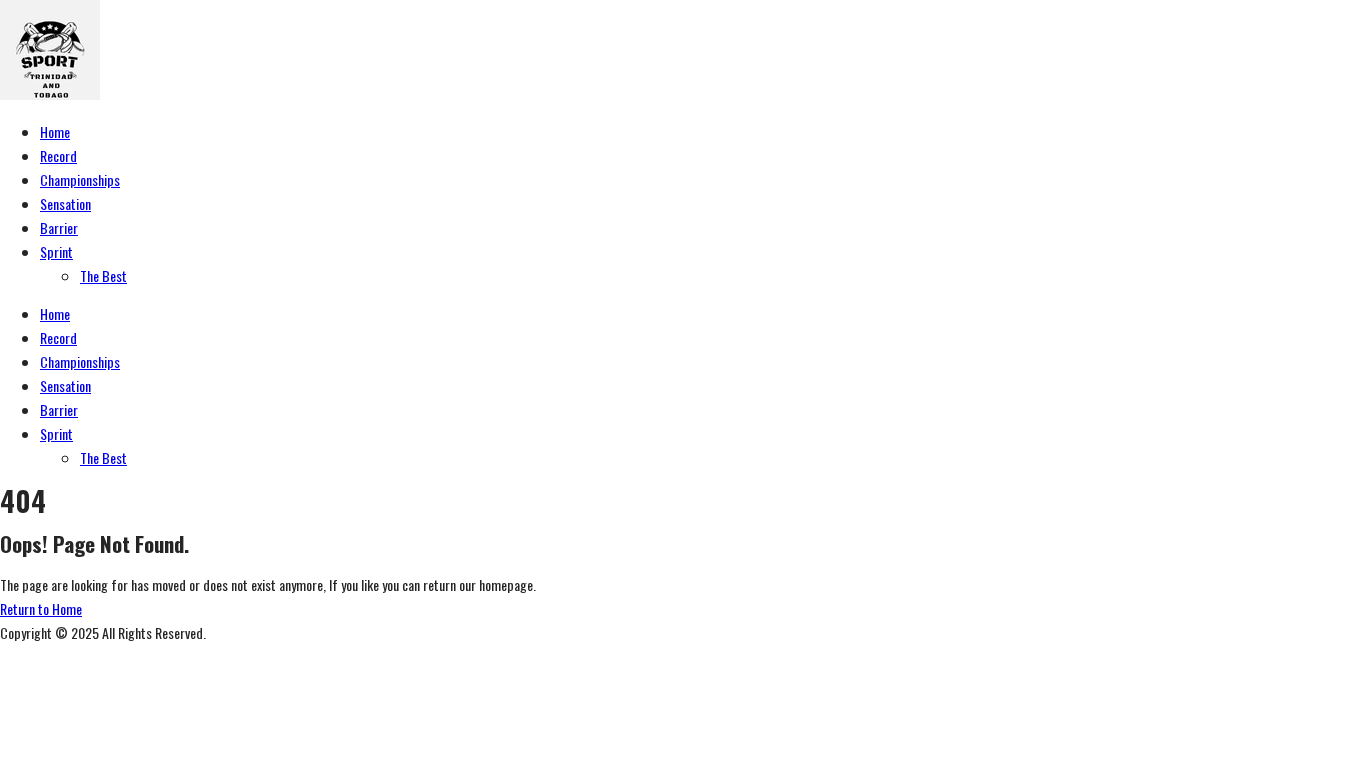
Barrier (59, 227)
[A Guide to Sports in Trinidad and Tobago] (50, 93)
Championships (80, 179)
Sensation (65, 203)
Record (58, 155)
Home (55, 131)
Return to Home (41, 608)
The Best (103, 275)
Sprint (56, 251)
